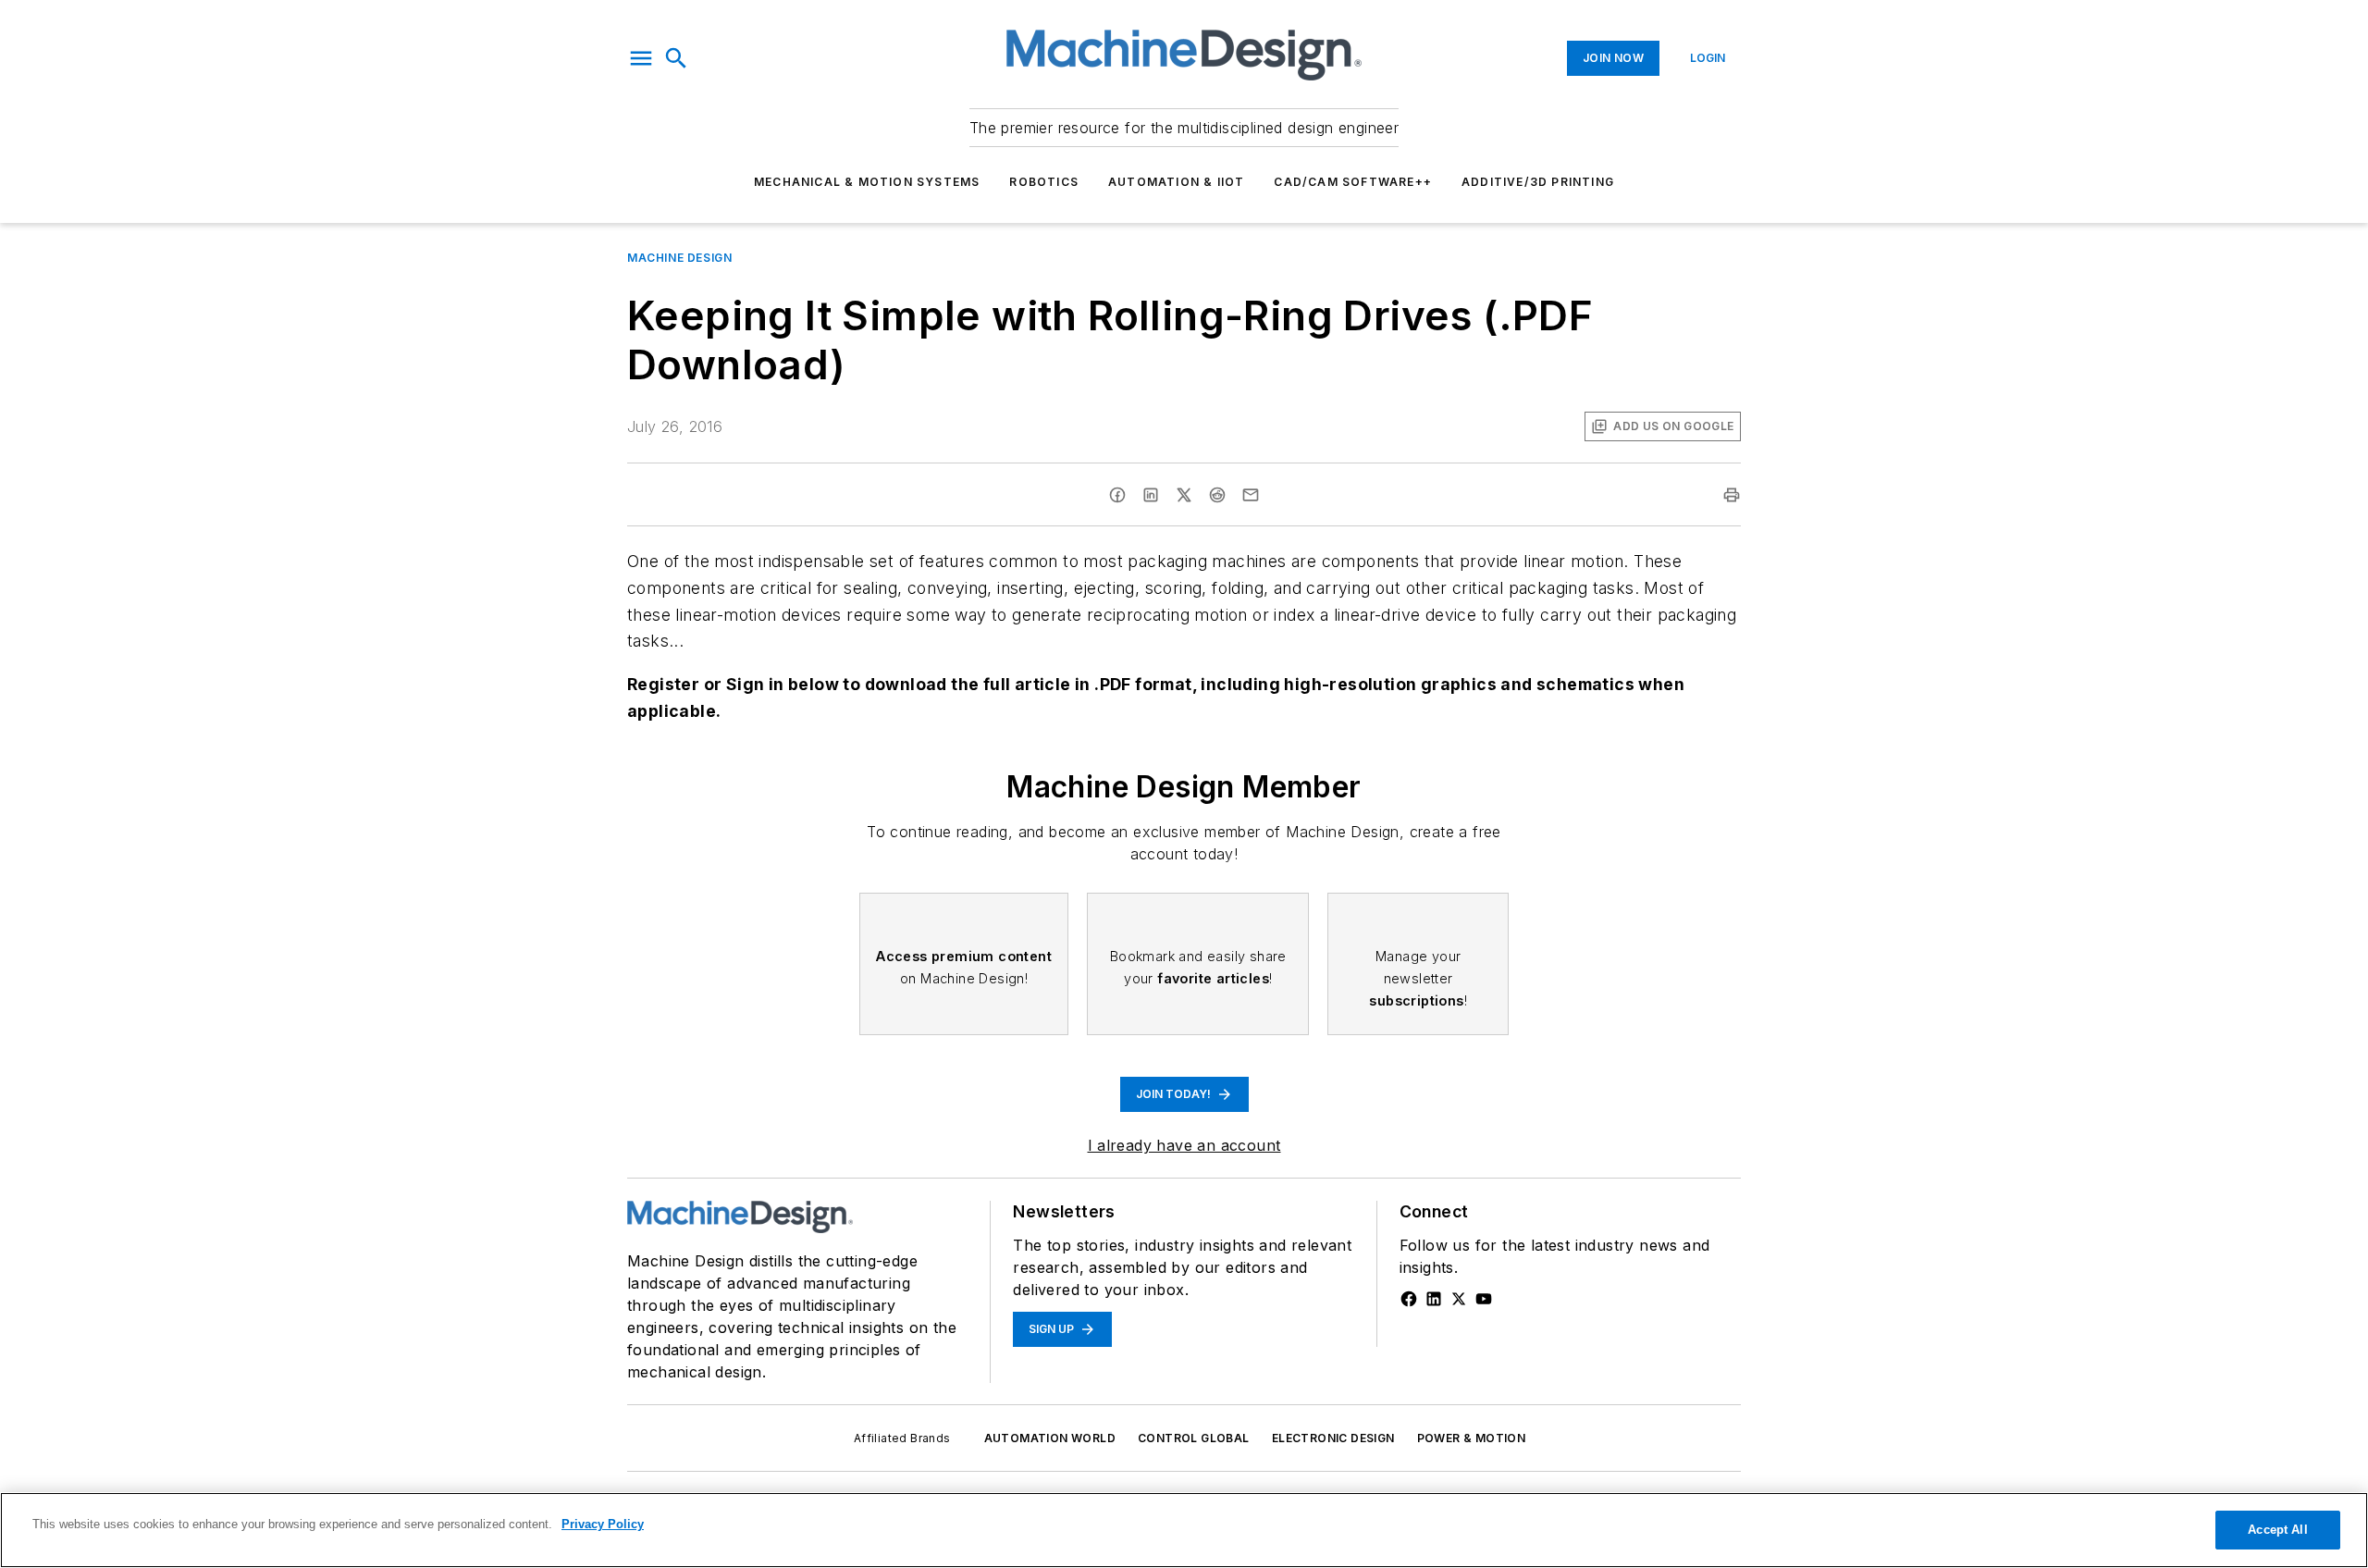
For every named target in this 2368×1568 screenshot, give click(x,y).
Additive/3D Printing (1538, 182)
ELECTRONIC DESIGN (1333, 1438)
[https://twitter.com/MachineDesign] (1459, 1299)
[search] (676, 58)
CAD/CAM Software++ (1353, 182)
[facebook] (1117, 495)
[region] (1184, 1530)
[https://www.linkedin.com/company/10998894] (1434, 1299)
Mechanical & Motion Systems (867, 182)
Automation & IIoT (1176, 182)
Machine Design (679, 258)
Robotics (1044, 182)
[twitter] (1184, 495)
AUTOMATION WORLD (1050, 1438)
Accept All (2277, 1530)
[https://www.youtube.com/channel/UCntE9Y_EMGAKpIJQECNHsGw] (1484, 1299)
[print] (1732, 495)
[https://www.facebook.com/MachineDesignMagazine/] (1409, 1299)
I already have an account (1184, 1145)
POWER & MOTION (1472, 1438)
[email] (1251, 495)
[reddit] (1217, 495)
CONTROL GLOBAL (1194, 1438)
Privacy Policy (603, 1524)
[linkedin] (1151, 495)
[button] (641, 58)
